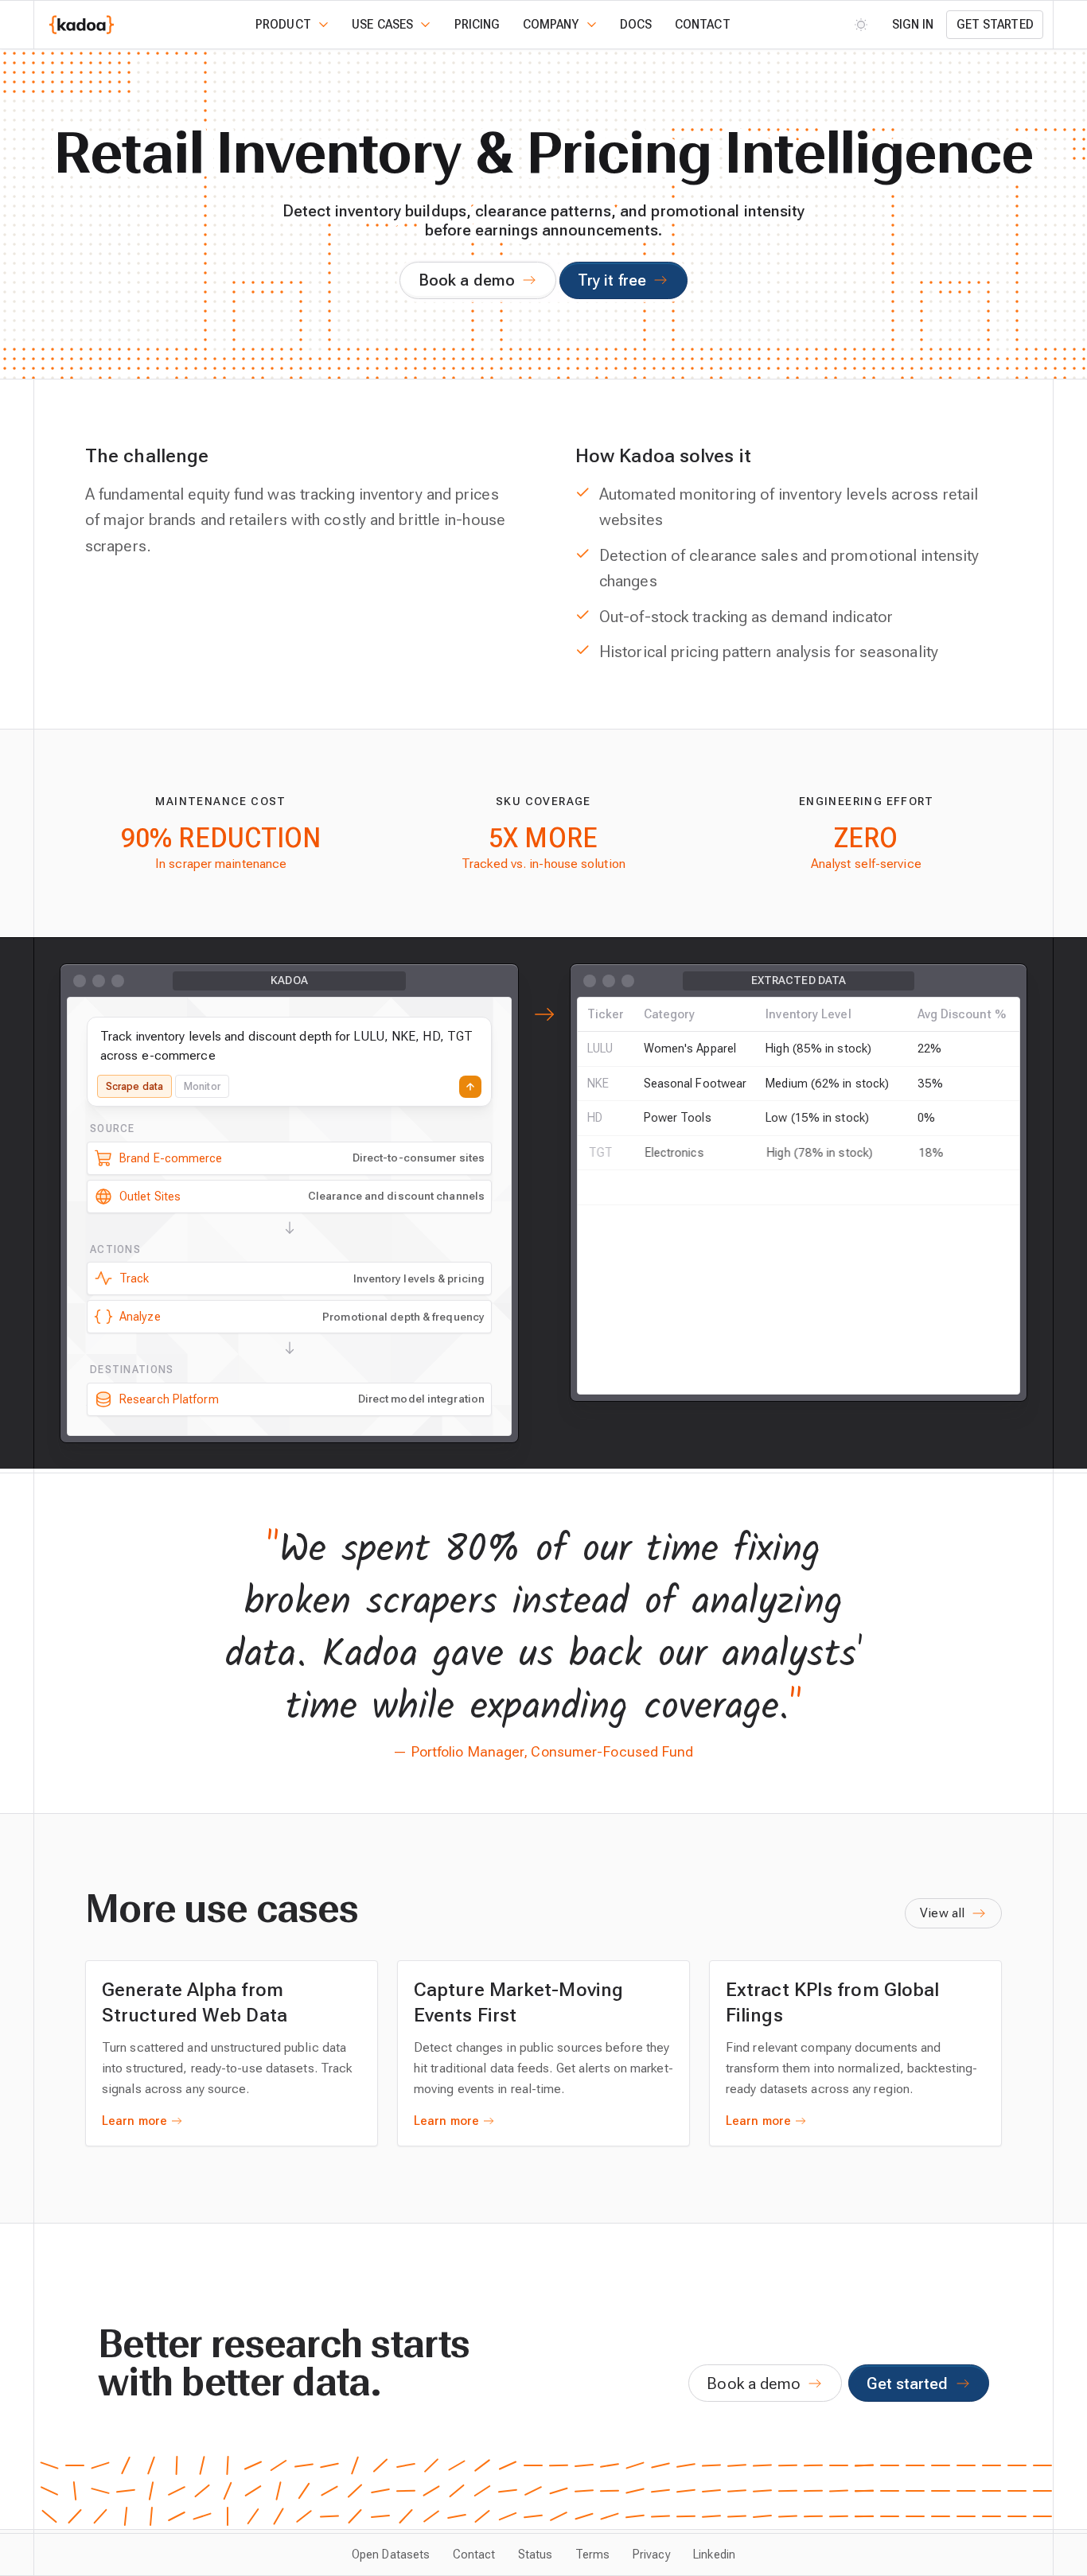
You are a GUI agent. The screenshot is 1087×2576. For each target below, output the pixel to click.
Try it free (612, 280)
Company (551, 25)
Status (536, 2555)
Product (283, 25)
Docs (636, 25)
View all (942, 1913)
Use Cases (382, 25)
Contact (703, 25)
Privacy (652, 2555)
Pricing (477, 25)
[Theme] (861, 24)
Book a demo (467, 280)
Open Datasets (391, 2555)
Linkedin (714, 2555)
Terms (592, 2555)
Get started (995, 25)
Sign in (913, 25)
